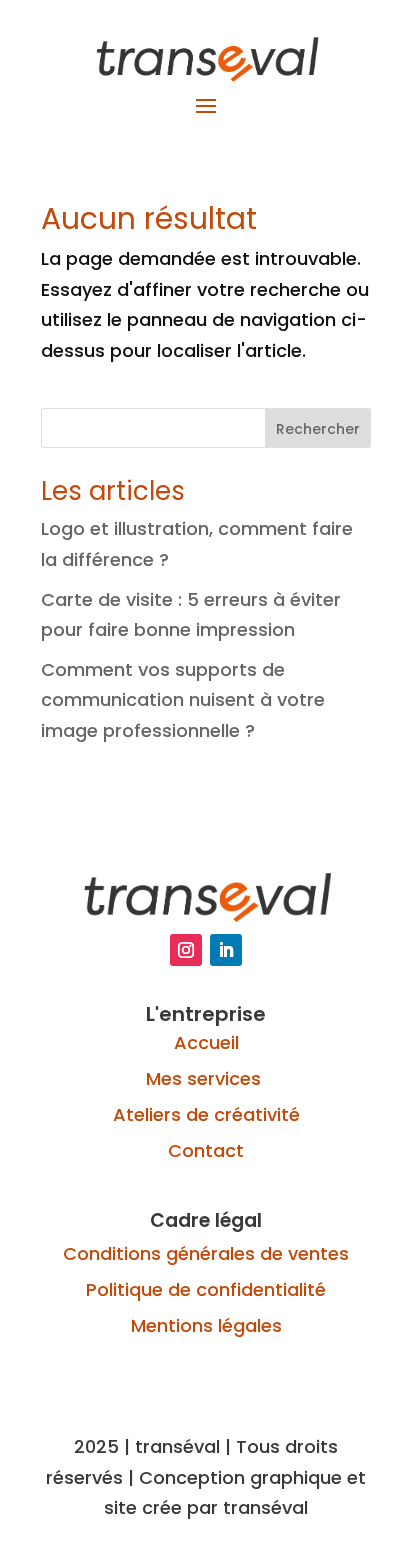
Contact (206, 1150)
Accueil (206, 1042)
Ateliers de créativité (206, 1114)
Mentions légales (206, 1325)
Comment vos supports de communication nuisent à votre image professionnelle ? (183, 700)
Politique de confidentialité (206, 1289)
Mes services (206, 1078)
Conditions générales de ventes (206, 1253)
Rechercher (318, 429)
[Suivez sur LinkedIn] (226, 950)
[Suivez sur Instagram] (186, 950)
